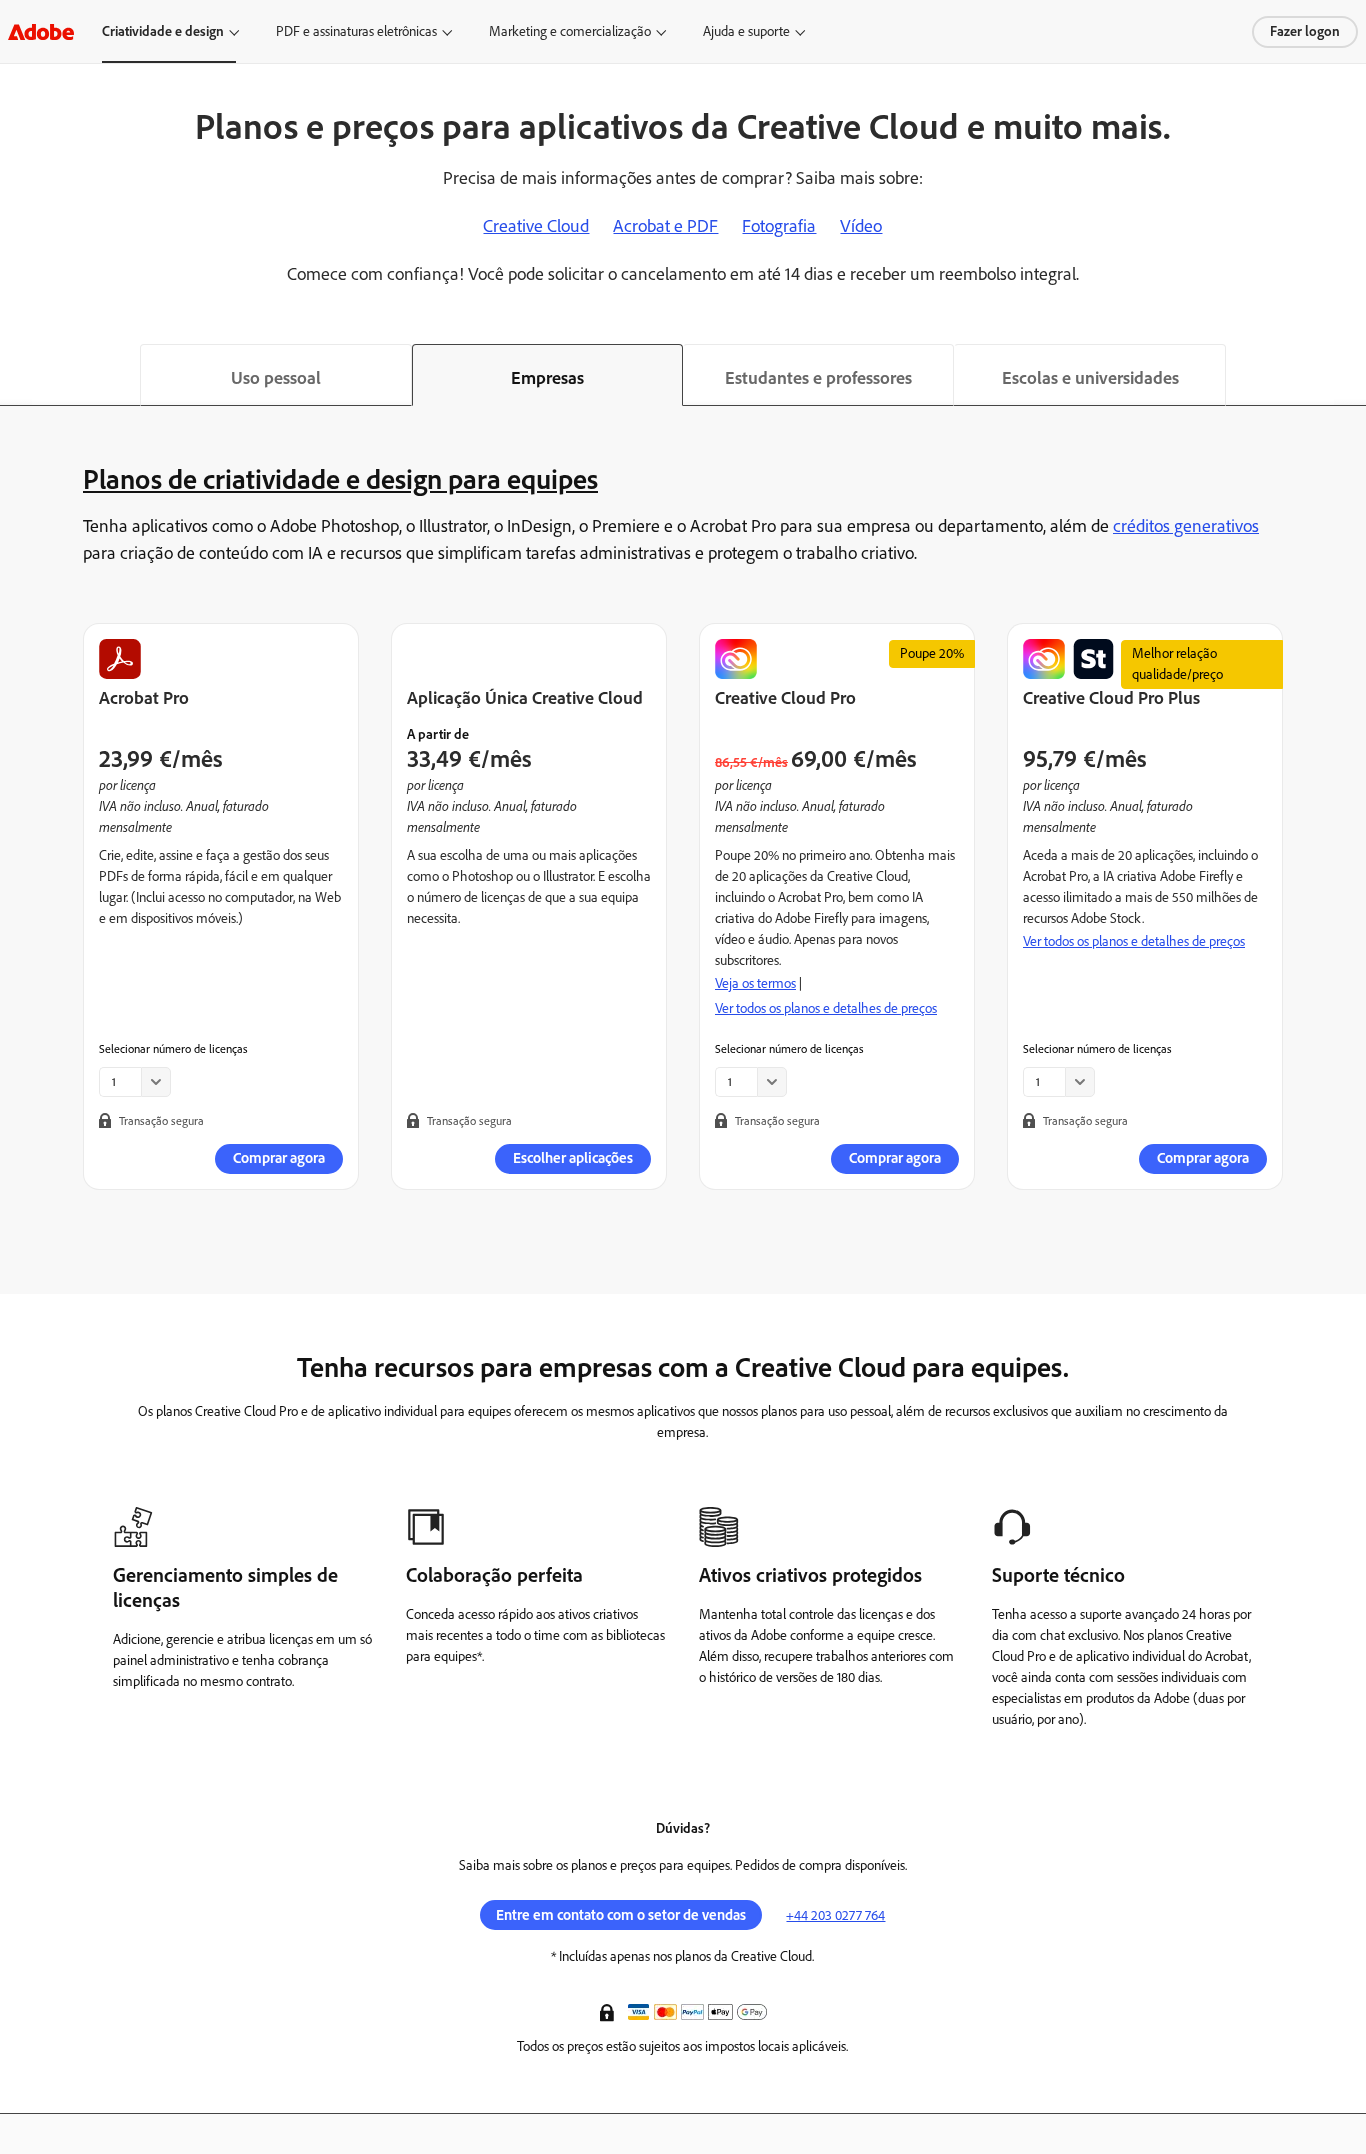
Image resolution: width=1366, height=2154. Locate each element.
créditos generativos (1186, 526)
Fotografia (779, 226)
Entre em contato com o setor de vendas (621, 1915)
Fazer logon (1305, 31)
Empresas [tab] (547, 378)
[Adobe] (41, 31)
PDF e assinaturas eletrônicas (356, 31)
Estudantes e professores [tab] (818, 378)
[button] (609, 2011)
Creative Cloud (536, 226)
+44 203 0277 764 (835, 1915)
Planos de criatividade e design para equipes (340, 479)
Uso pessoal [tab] (276, 378)
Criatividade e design (163, 31)
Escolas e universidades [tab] (1090, 378)
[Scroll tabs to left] (16, 375)
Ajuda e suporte (746, 31)
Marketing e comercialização (570, 31)
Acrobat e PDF (665, 226)
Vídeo (861, 226)
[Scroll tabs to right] (1350, 375)
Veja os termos (755, 983)
